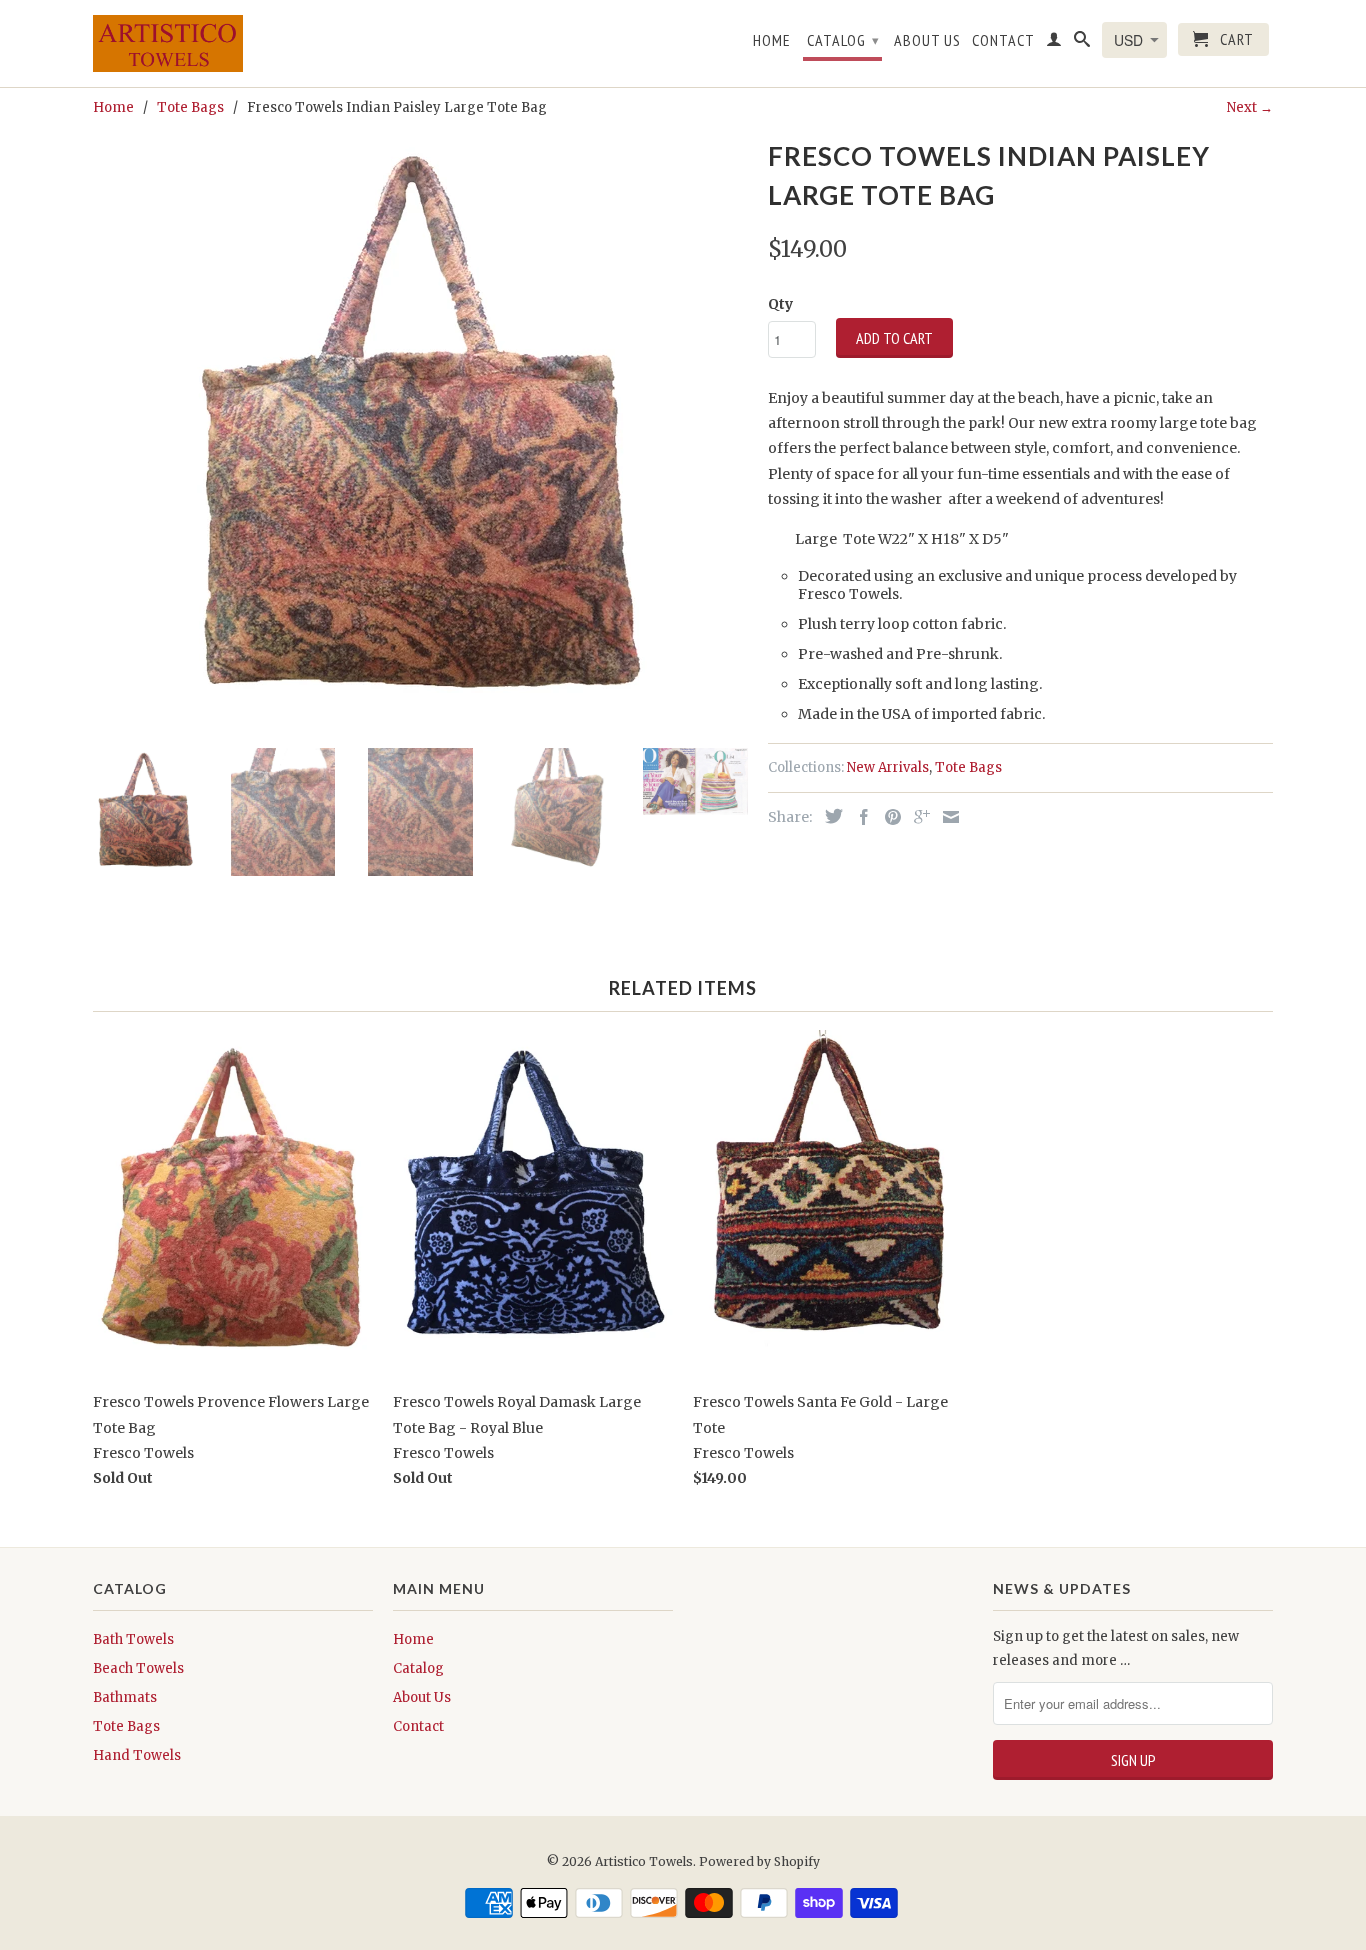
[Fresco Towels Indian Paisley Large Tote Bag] (420, 433)
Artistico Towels (644, 1861)
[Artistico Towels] (168, 43)
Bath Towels (133, 1639)
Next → (1250, 107)
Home (772, 40)
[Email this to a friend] (946, 817)
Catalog (843, 40)
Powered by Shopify (759, 1861)
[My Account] (1054, 43)
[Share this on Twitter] (829, 816)
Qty (780, 304)
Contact (1003, 40)
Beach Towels (138, 1668)
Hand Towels (137, 1755)
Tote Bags (968, 767)
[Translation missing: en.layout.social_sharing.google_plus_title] (917, 817)
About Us (927, 40)
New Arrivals (888, 767)
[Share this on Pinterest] (888, 817)
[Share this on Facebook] (859, 817)
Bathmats (125, 1697)
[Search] (1082, 43)
